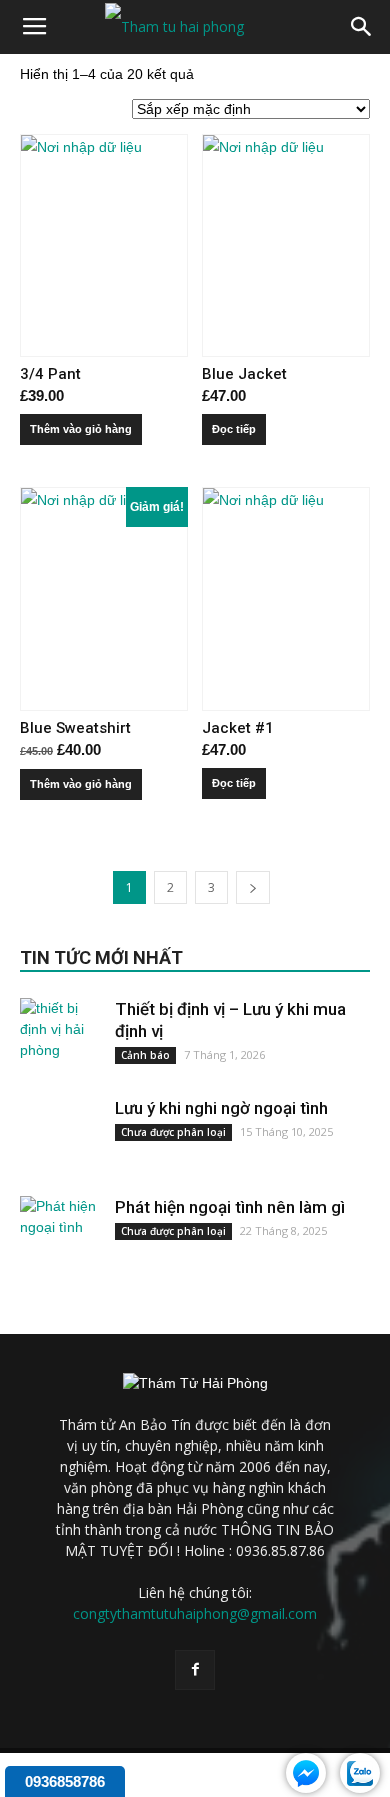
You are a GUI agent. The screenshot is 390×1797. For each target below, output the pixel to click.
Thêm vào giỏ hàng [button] (81, 429)
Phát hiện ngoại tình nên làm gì (230, 1207)
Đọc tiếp (234, 429)
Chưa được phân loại (173, 1132)
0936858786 (65, 1781)
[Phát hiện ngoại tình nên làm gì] (60, 1236)
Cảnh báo (145, 1055)
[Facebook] (195, 1670)
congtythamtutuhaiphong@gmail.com (195, 1613)
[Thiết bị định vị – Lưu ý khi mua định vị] (60, 1038)
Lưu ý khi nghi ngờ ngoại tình (221, 1108)
